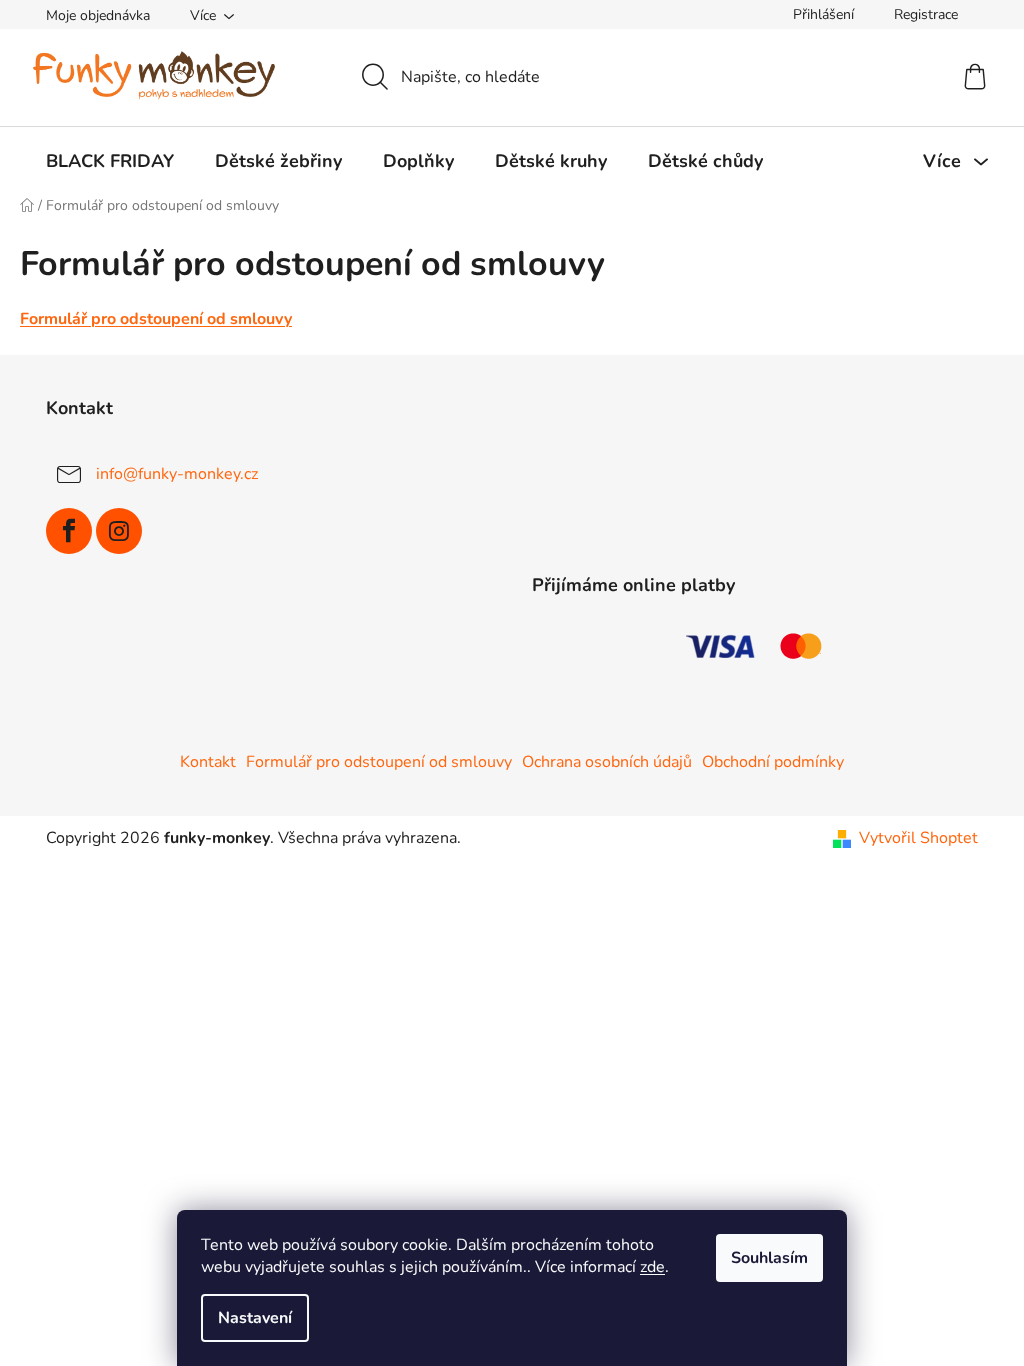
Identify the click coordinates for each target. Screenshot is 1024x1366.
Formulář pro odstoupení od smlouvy (156, 319)
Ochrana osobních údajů (607, 762)
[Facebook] (69, 531)
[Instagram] (119, 531)
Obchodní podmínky (773, 762)
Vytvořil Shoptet (918, 838)
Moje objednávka (98, 15)
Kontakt (208, 762)
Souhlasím (769, 1258)
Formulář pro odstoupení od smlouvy (379, 762)
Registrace (926, 14)
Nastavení (255, 1318)
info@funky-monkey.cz (177, 474)
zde (652, 1267)
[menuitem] (110, 161)
